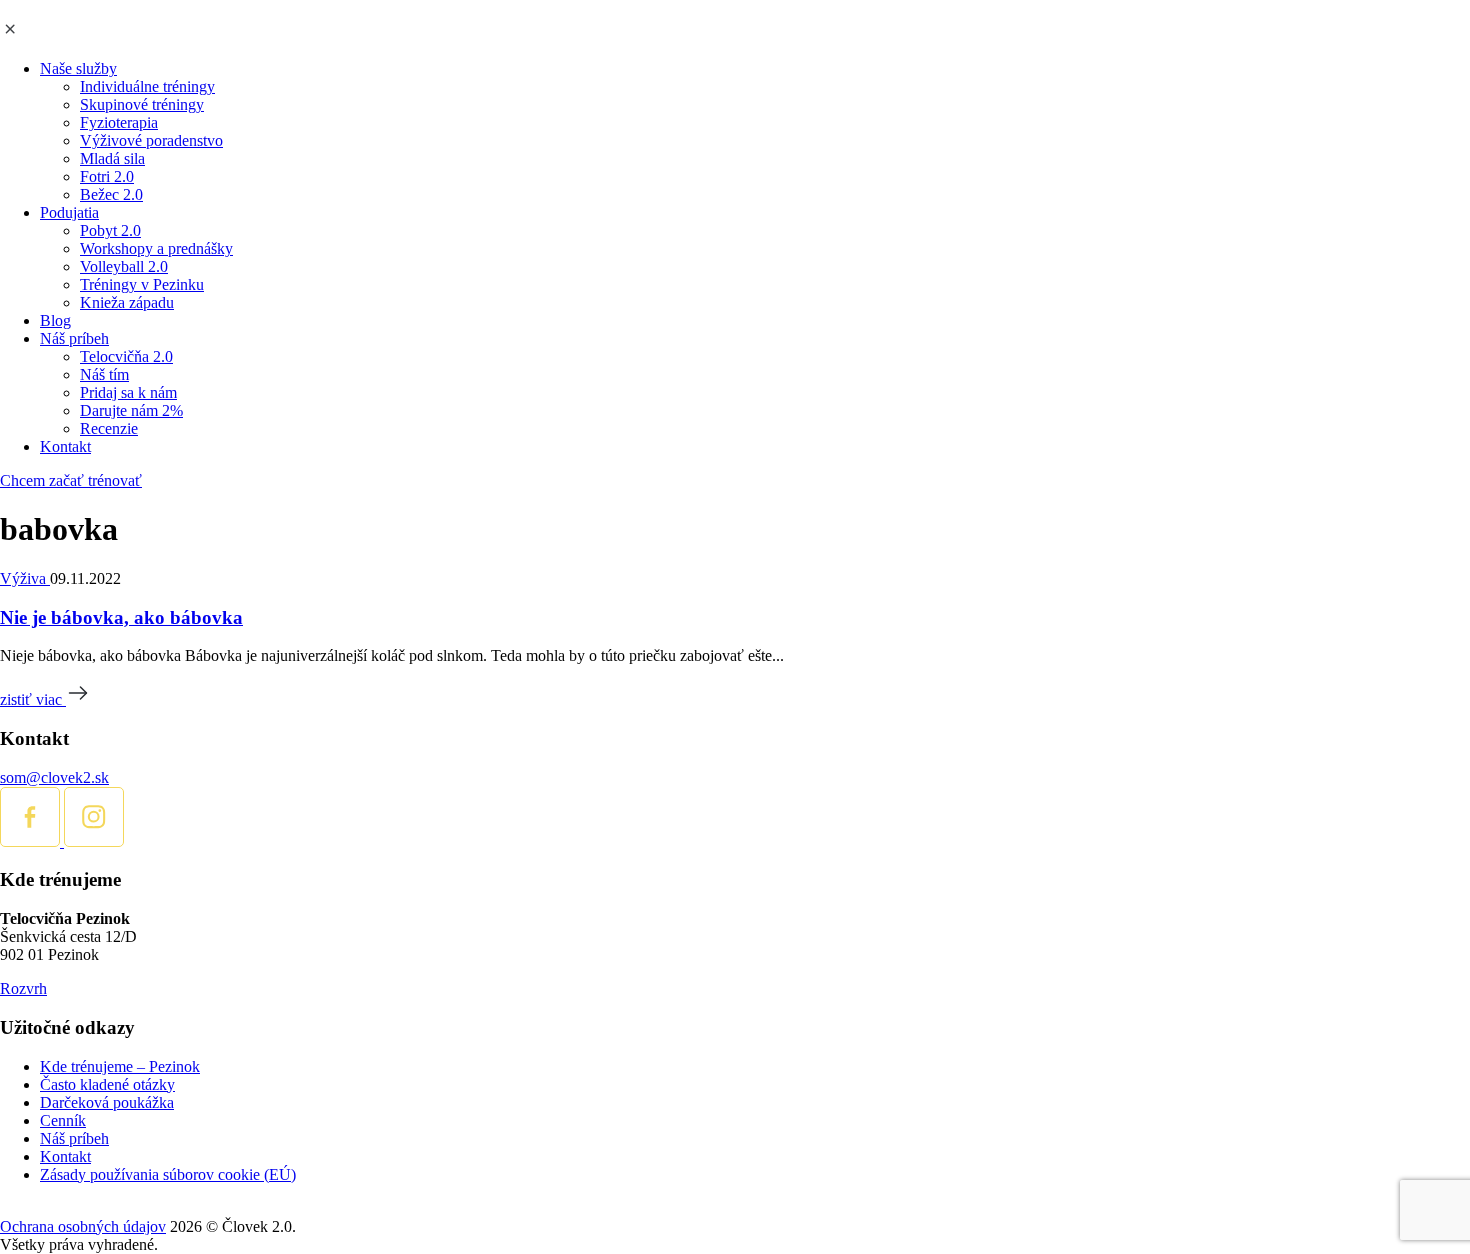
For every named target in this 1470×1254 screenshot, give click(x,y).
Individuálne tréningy (147, 86)
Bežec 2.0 (111, 194)
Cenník (63, 1120)
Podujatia (69, 212)
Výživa (25, 578)
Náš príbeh (74, 338)
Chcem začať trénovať (71, 480)
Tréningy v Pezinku (142, 284)
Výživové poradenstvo (151, 140)
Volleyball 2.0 (124, 266)
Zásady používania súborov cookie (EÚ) (168, 1174)
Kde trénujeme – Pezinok (120, 1066)
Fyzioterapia (119, 122)
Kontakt (65, 446)
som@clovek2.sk (54, 777)
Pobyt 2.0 (110, 230)
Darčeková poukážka (107, 1102)
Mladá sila (112, 158)
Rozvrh (23, 988)
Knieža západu (127, 302)
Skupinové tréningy (142, 104)
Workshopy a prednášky (156, 248)
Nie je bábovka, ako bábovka (121, 617)
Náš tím (104, 374)
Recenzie (109, 428)
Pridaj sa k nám (128, 392)
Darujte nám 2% (131, 410)
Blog (55, 320)
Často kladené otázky (107, 1084)
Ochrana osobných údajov (83, 1226)
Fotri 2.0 (107, 176)
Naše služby (78, 68)
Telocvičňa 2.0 (126, 356)
